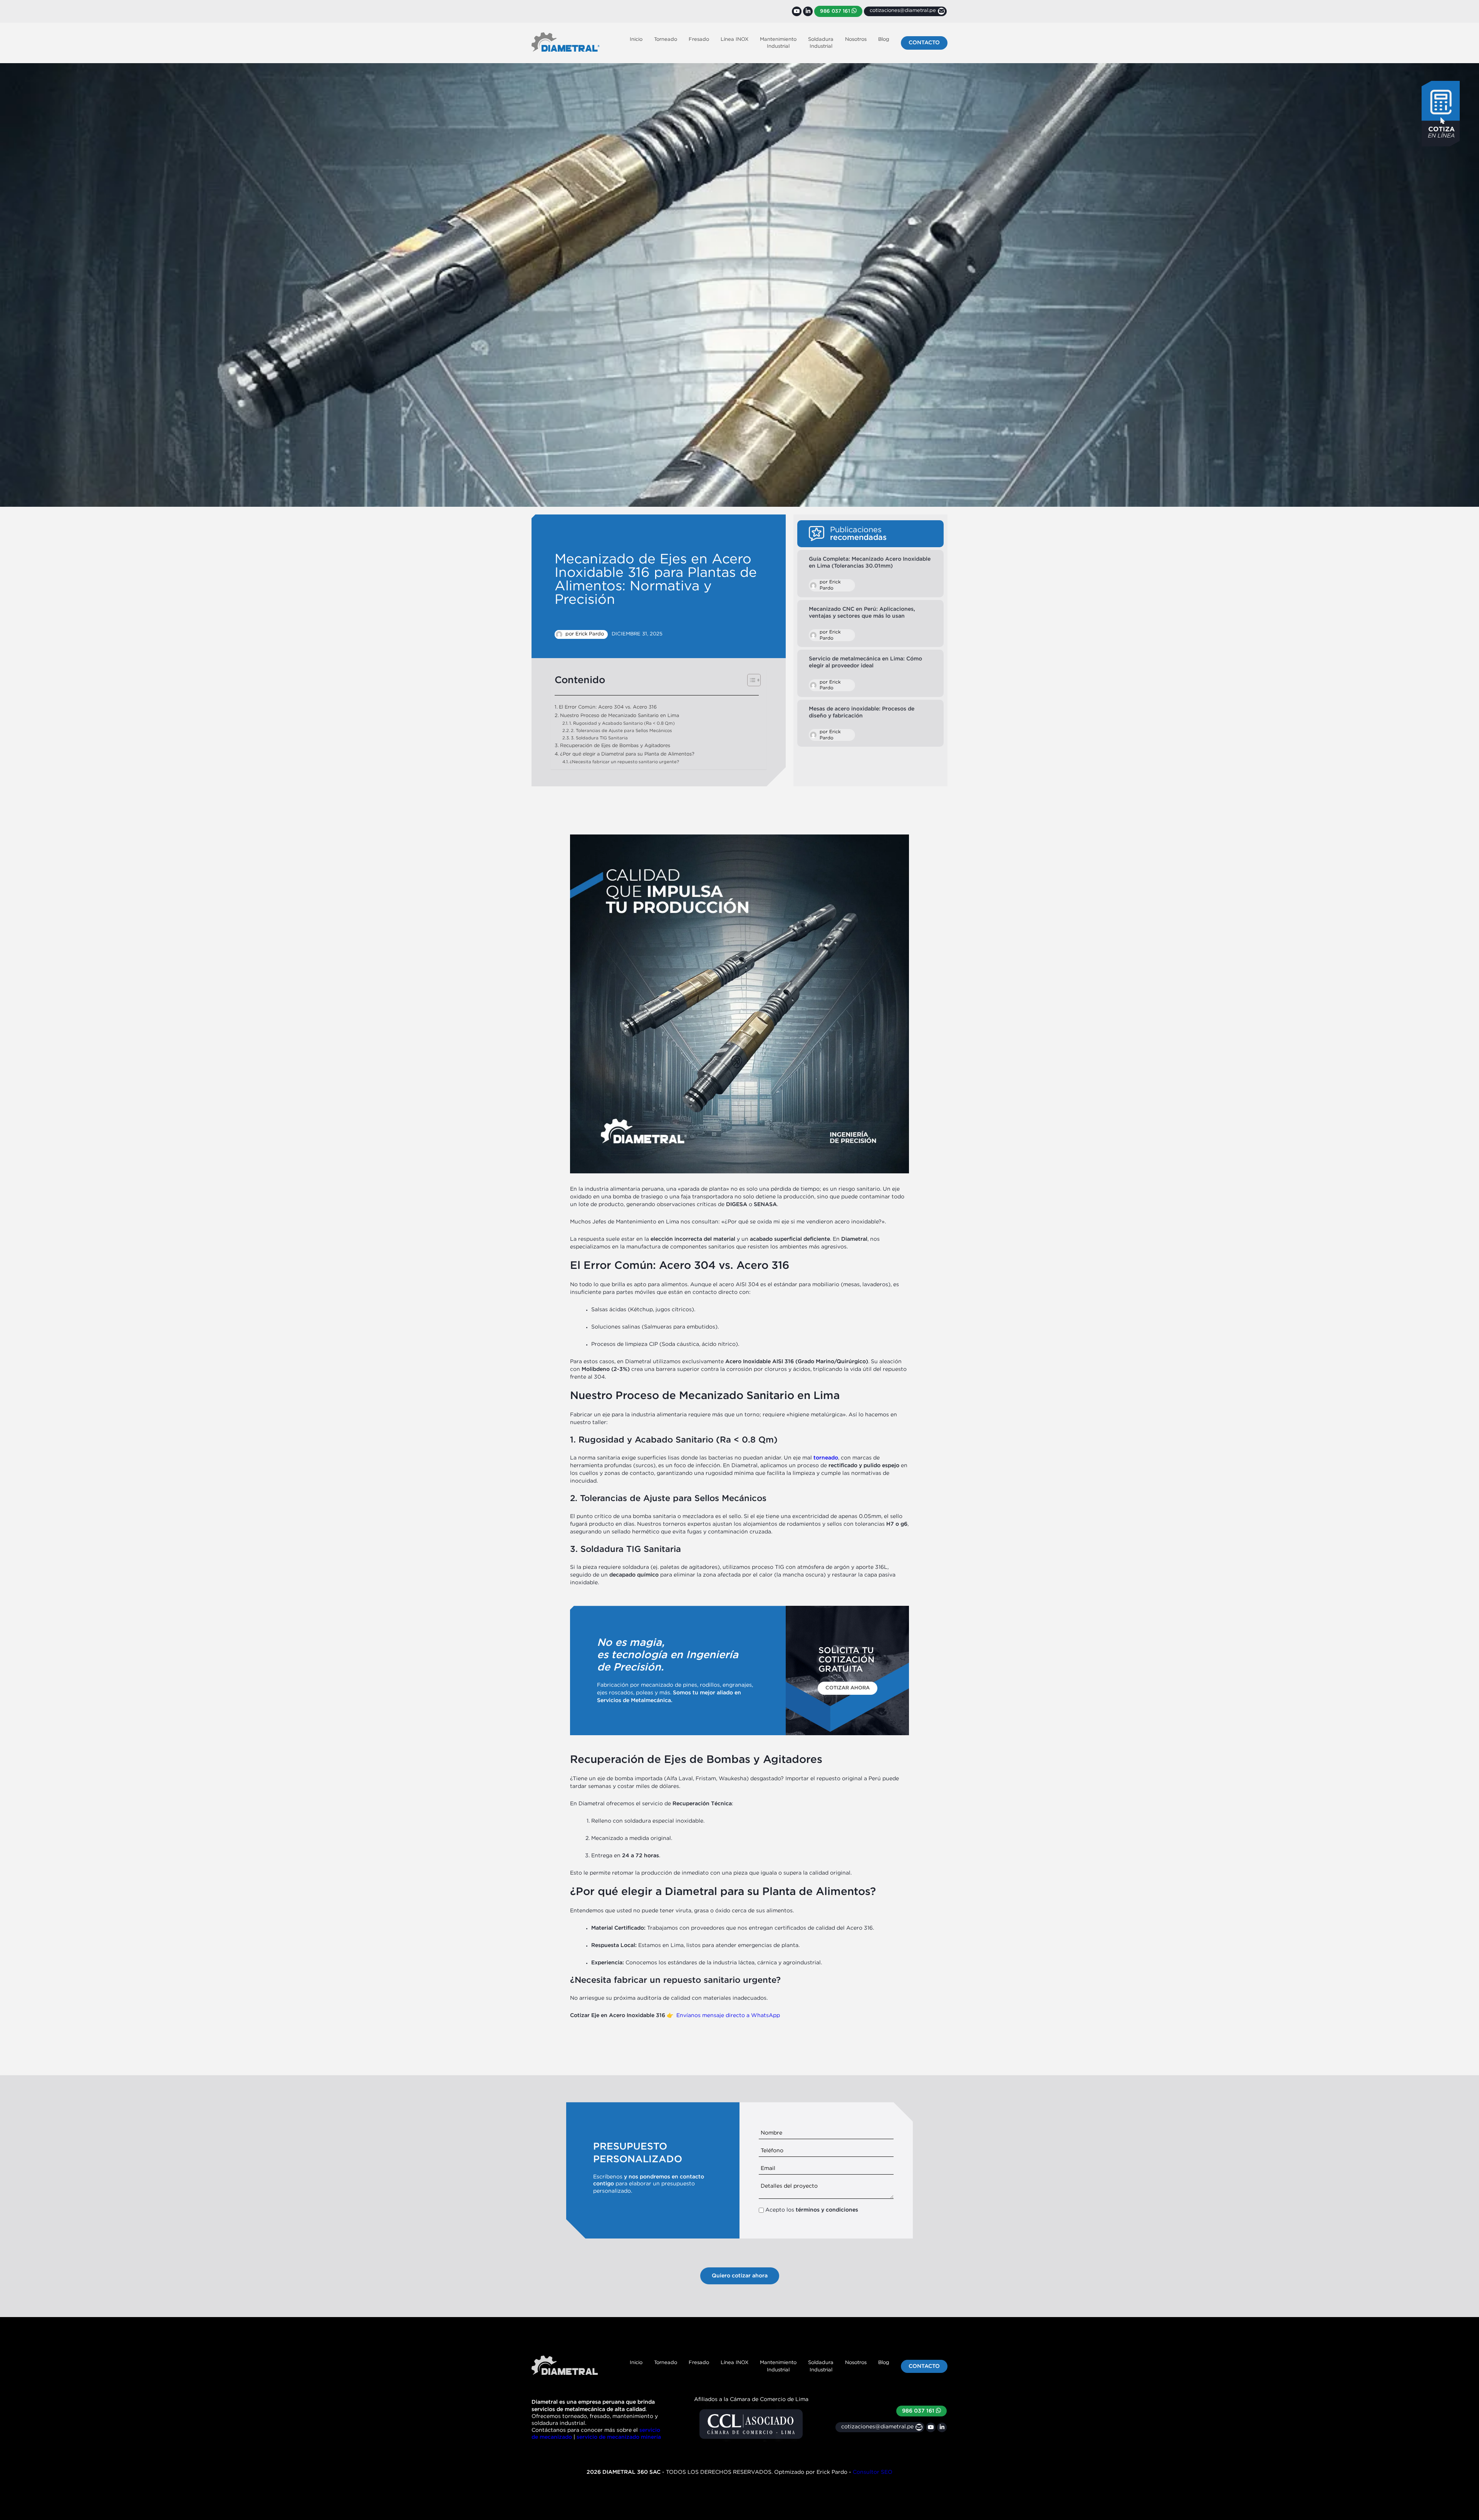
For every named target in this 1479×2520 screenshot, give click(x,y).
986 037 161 (836, 11)
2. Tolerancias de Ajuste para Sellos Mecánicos (621, 731)
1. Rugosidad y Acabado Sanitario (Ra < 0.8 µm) (622, 724)
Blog (884, 39)
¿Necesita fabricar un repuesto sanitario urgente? (624, 762)
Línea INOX (734, 39)
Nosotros (856, 39)
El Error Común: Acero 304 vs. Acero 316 (608, 707)
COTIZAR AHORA (848, 1688)
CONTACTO (924, 43)
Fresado (699, 39)
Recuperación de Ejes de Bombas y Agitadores (615, 746)
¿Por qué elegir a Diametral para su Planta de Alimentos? (627, 754)
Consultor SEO (873, 2472)
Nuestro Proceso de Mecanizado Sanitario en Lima (620, 716)
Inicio (636, 39)
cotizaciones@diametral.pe (877, 2427)
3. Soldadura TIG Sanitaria (599, 738)
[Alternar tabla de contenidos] (750, 680)
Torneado (666, 39)
